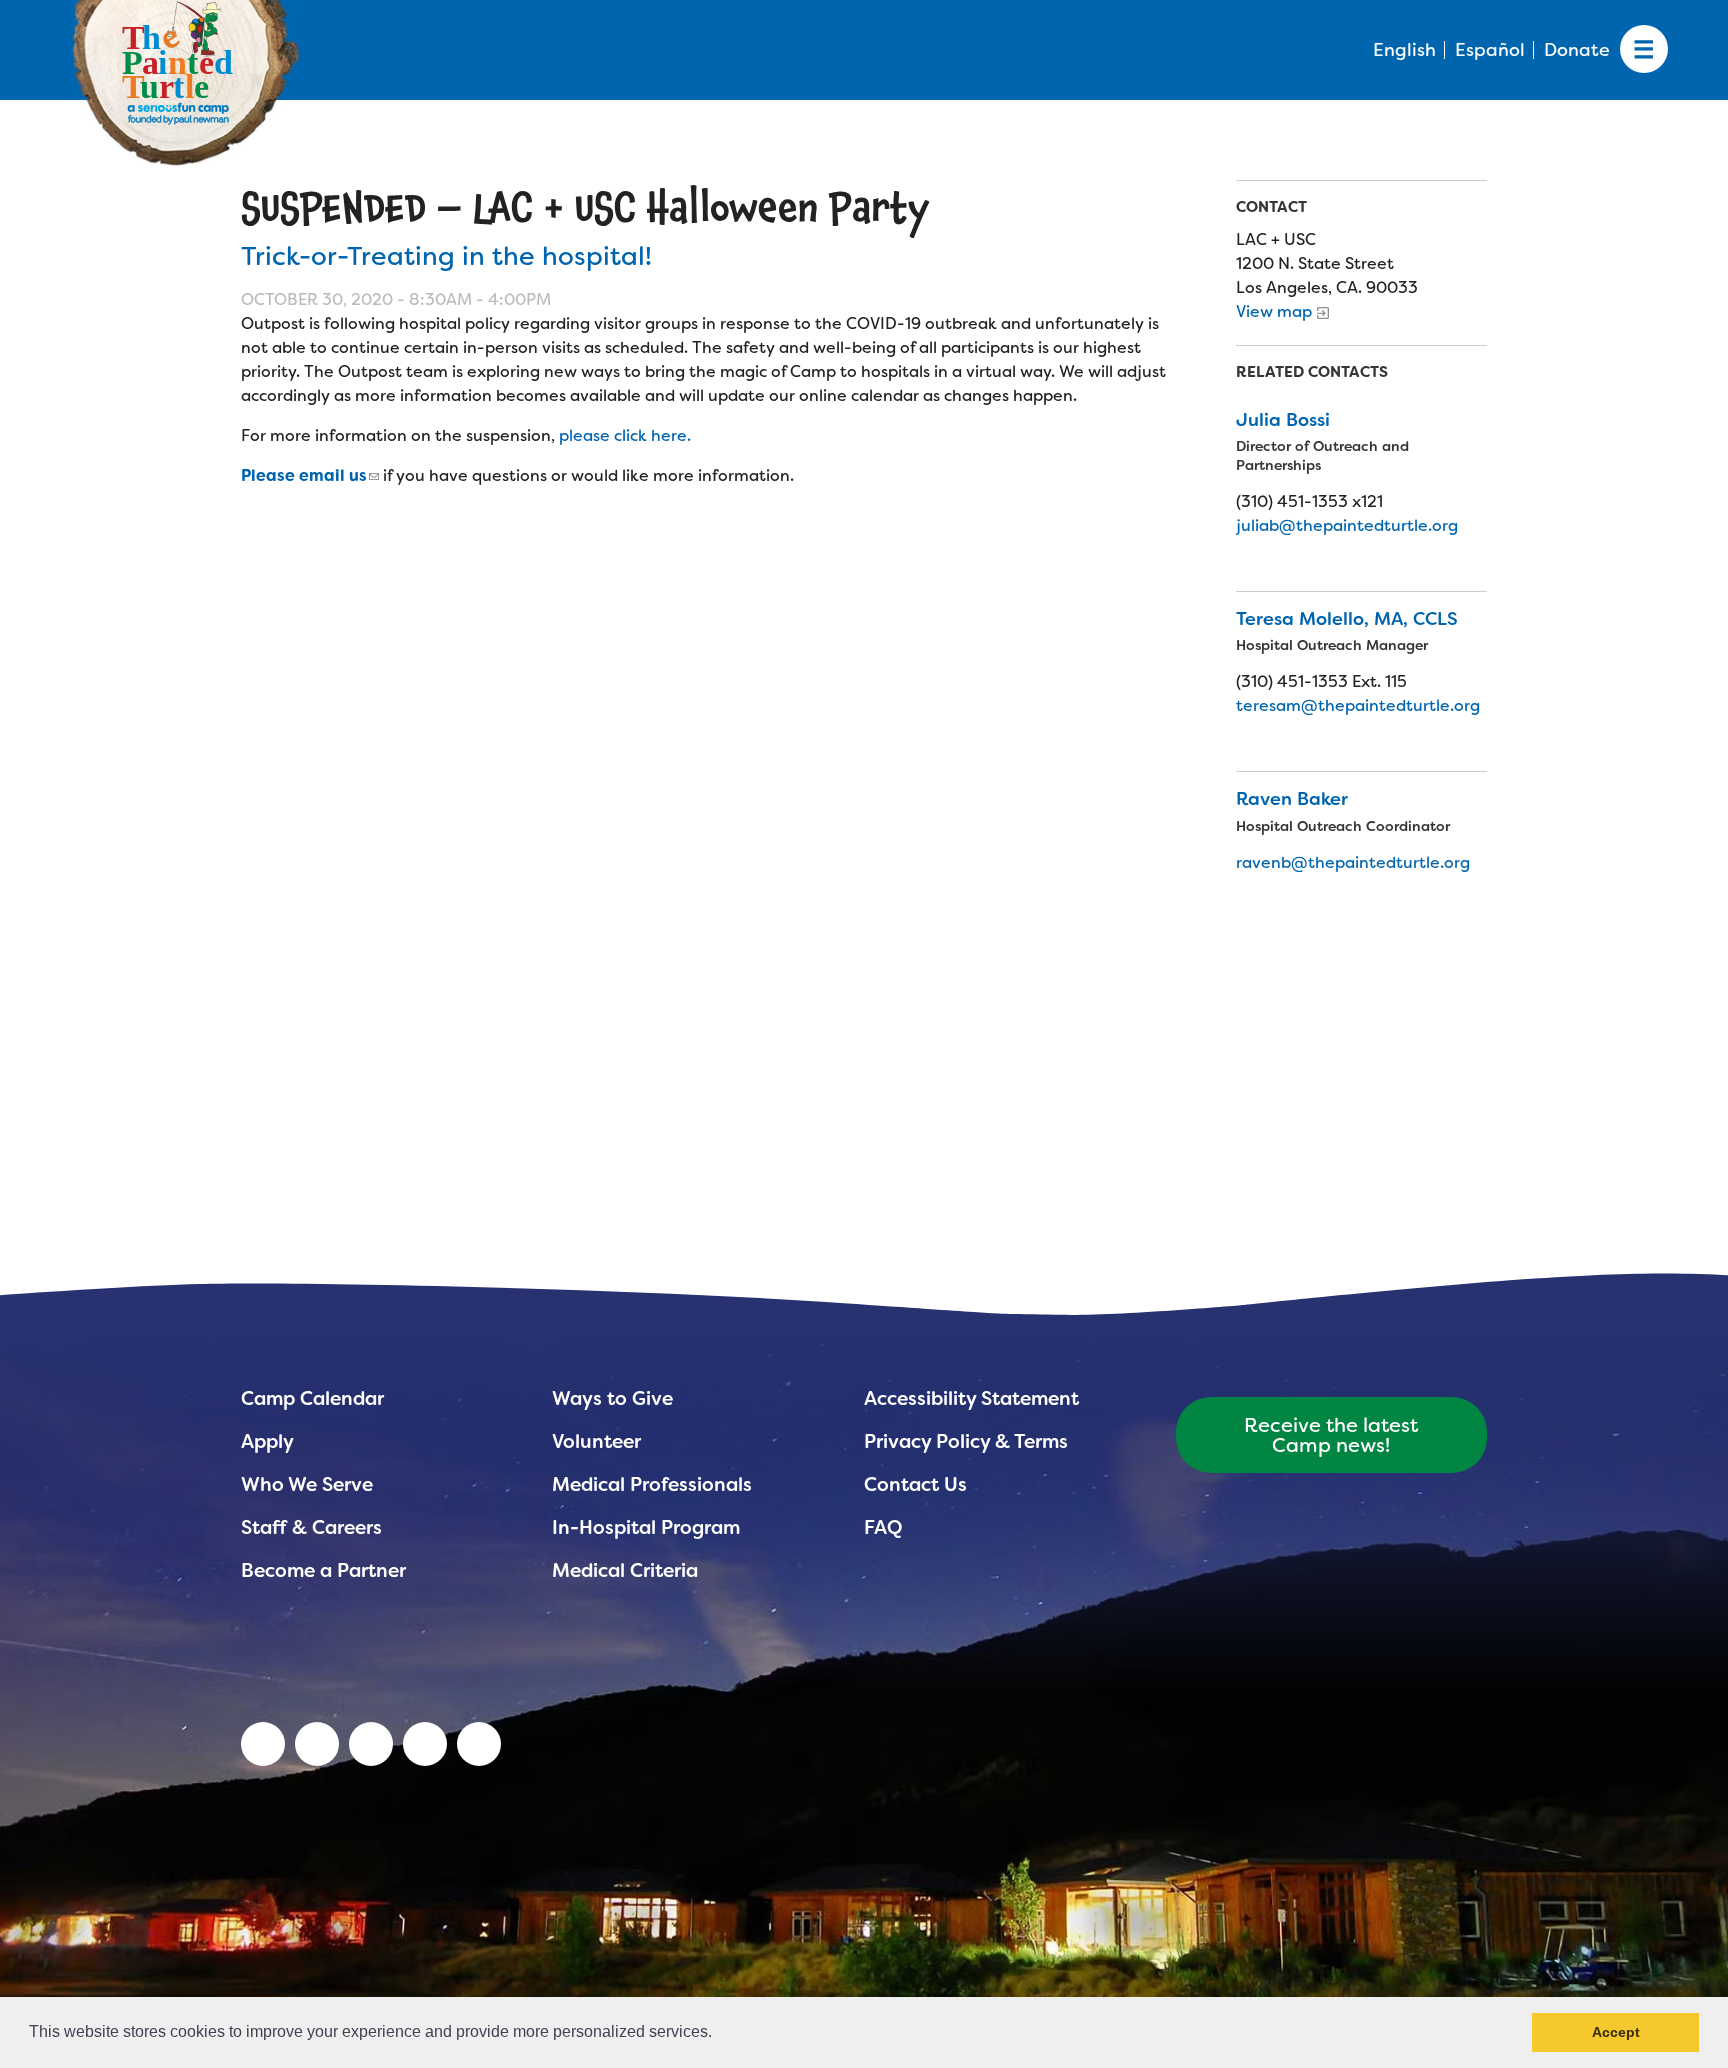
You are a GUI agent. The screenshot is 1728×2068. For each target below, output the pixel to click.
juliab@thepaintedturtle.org (1347, 525)
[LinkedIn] (263, 1744)
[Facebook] (371, 1744)
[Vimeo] (425, 1744)
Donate (1577, 50)
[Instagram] (479, 1744)
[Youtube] (317, 1744)
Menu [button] (1644, 50)
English (1404, 50)
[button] (719, 2034)
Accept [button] (1616, 2032)
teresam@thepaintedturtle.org (1358, 705)
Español (1490, 50)
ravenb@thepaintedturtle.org (1353, 862)
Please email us (304, 475)
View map (1274, 311)
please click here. (627, 435)
